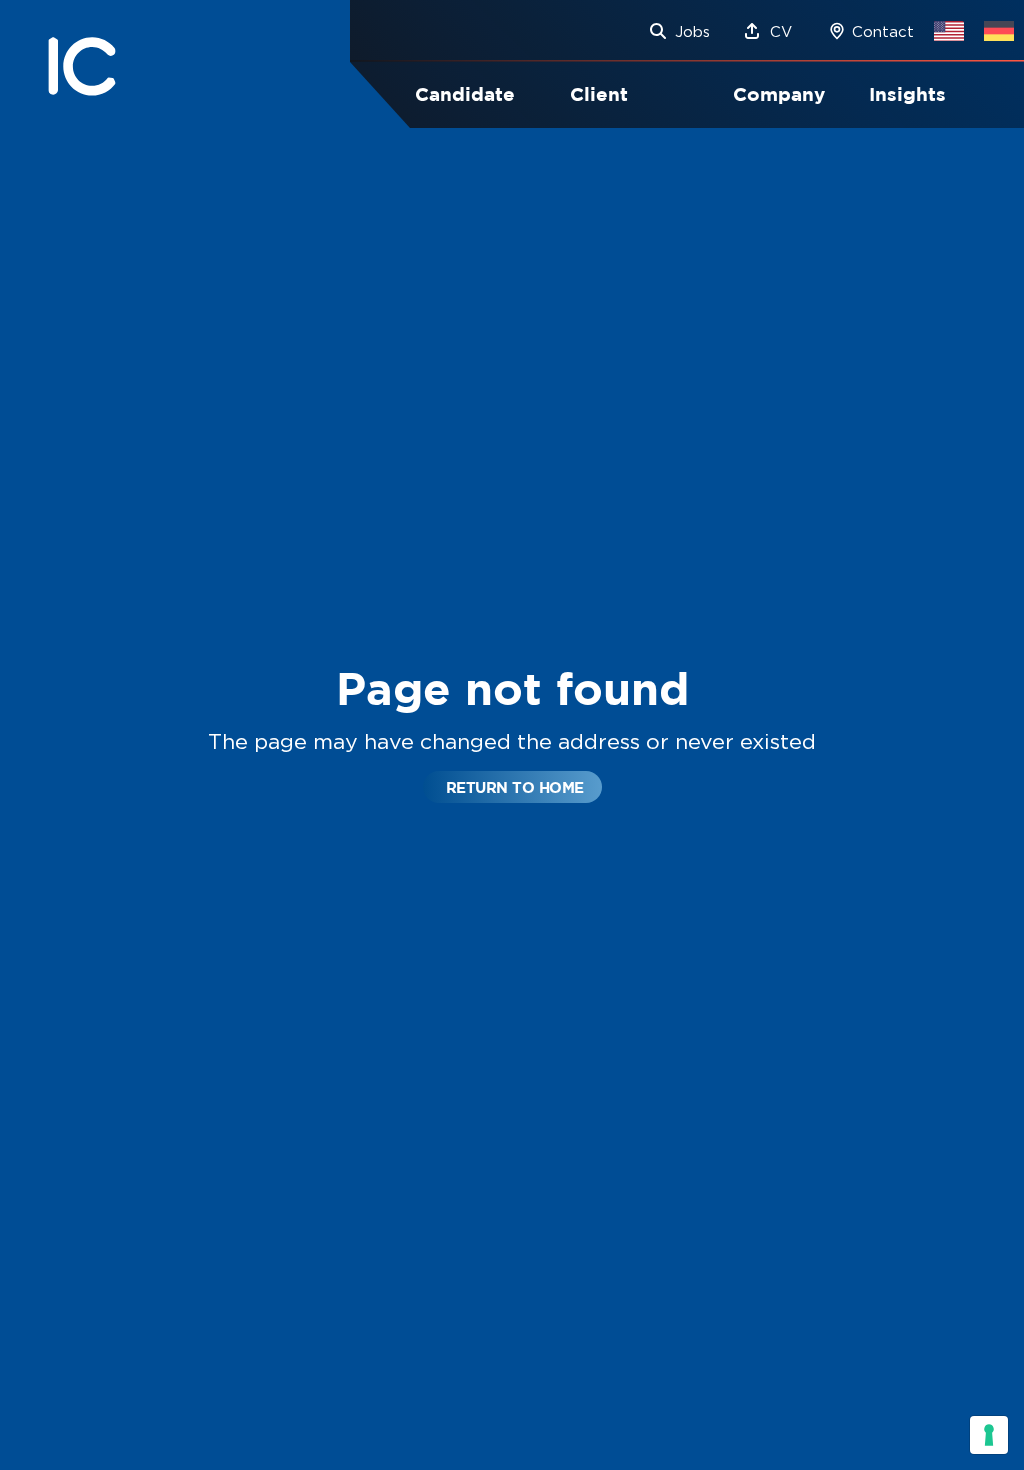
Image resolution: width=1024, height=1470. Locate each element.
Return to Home (515, 787)
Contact (883, 31)
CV (781, 31)
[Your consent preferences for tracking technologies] (989, 1435)
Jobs (692, 31)
